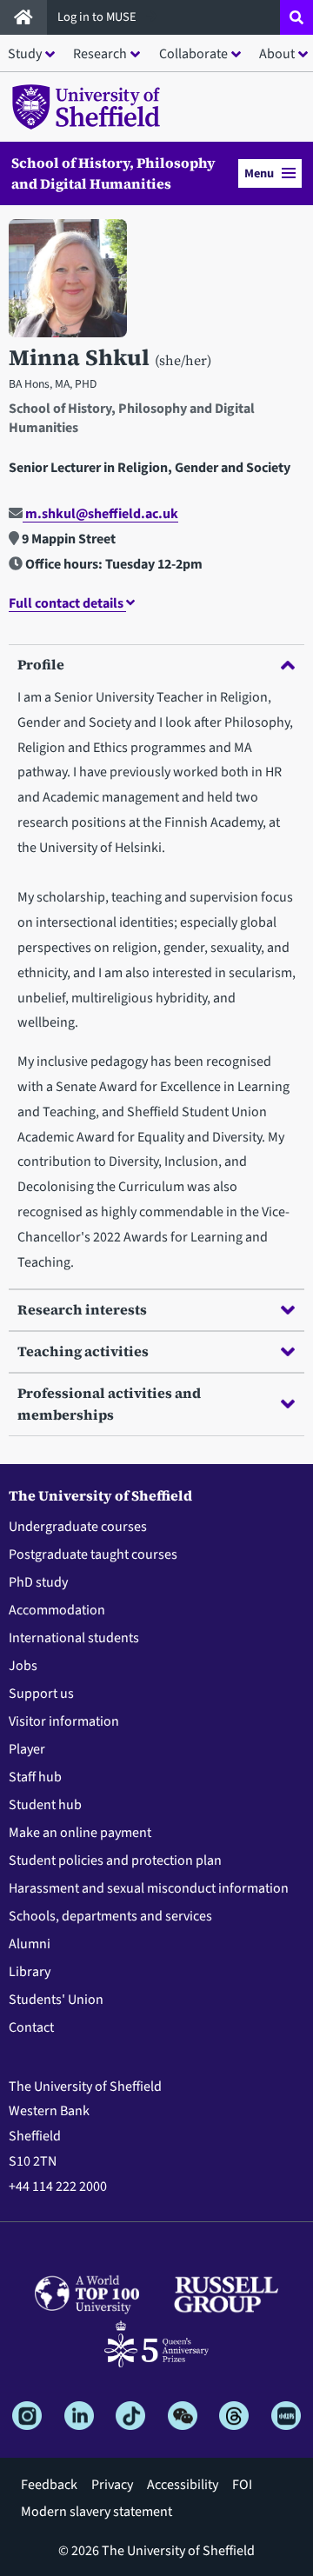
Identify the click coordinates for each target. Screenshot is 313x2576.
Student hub (45, 1805)
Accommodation (57, 1610)
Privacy (112, 2485)
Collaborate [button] (193, 54)
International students (74, 1638)
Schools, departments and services (110, 1916)
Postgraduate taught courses (93, 1554)
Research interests (82, 1309)
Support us (41, 1694)
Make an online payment (80, 1833)
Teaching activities (83, 1351)
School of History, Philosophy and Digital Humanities (113, 173)
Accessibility (183, 2485)
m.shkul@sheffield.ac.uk (100, 514)
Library (30, 1972)
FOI (242, 2485)
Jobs (23, 1666)
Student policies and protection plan (115, 1860)
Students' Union (56, 2000)
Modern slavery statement (97, 2512)
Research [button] (100, 54)
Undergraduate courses (78, 1527)
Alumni (30, 1944)
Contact (31, 2027)
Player (27, 1749)
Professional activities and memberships (109, 1404)
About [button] (277, 54)
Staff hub (35, 1777)
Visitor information (64, 1721)
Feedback (49, 2485)
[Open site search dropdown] (296, 17)
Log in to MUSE (98, 17)
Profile (41, 664)
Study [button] (25, 54)
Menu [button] (259, 173)
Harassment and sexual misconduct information (149, 1888)
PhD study (38, 1582)
